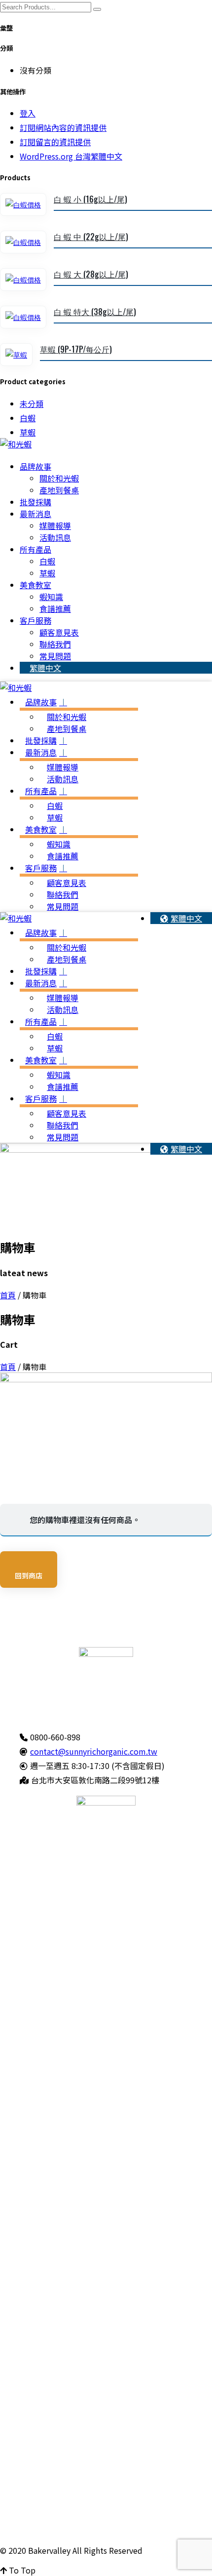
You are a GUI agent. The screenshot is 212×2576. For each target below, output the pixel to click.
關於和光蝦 (59, 478)
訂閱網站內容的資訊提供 (63, 127)
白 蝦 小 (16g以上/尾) (90, 199)
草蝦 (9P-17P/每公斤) (76, 349)
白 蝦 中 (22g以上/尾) (91, 237)
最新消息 (35, 514)
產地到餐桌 (59, 490)
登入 (28, 113)
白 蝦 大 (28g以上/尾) (91, 274)
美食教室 (35, 585)
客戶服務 (35, 620)
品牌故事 (35, 466)
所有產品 (35, 549)
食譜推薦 (55, 608)
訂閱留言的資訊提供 (55, 142)
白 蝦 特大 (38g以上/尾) (95, 312)
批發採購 (35, 502)
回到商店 (29, 1575)
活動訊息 (55, 537)
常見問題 (55, 656)
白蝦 (28, 418)
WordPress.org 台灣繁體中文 (71, 156)
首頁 (8, 1295)
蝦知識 (51, 597)
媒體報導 (55, 525)
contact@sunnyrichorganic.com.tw (94, 1751)
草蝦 (28, 432)
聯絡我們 (55, 644)
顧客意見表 (59, 632)
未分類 (32, 403)
